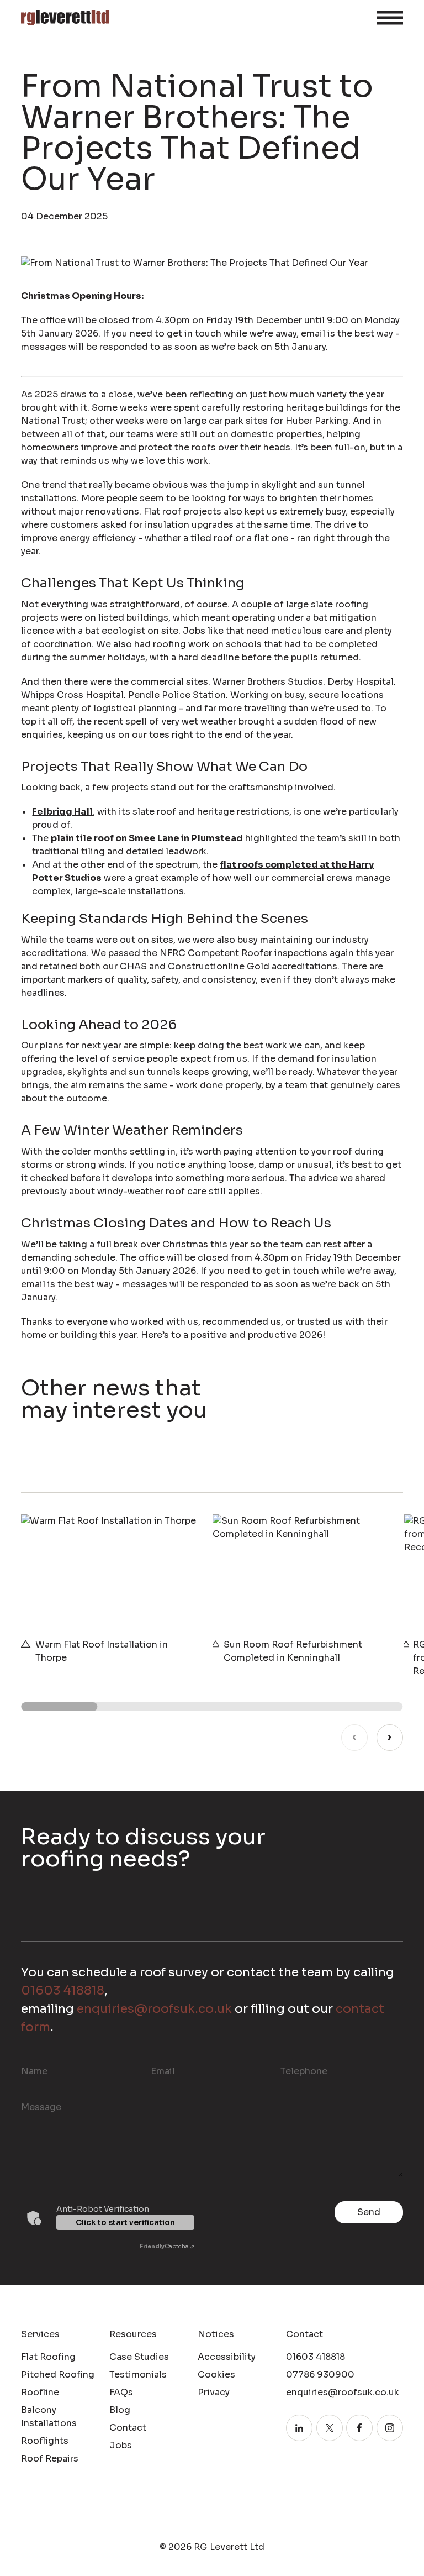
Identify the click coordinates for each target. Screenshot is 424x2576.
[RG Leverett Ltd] (65, 18)
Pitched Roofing (58, 2375)
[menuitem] (60, 2357)
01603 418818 (63, 1990)
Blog (120, 2410)
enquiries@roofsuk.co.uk (154, 2009)
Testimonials (138, 2375)
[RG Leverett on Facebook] (359, 2428)
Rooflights (45, 2441)
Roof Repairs (50, 2459)
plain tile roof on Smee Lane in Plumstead (147, 838)
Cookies (216, 2375)
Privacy (214, 2392)
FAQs (121, 2392)
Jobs (121, 2445)
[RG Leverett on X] (330, 2428)
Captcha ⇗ (167, 2246)
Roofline (40, 2392)
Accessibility (227, 2357)
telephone (304, 2071)
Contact (128, 2428)
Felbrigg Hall (62, 812)
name (34, 2071)
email (163, 2071)
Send (369, 2212)
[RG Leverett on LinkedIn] (299, 2428)
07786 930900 (320, 2375)
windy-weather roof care (152, 1191)
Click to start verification (125, 2222)
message (41, 2107)
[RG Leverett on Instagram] (390, 2428)
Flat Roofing (48, 2357)
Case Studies (139, 2357)
